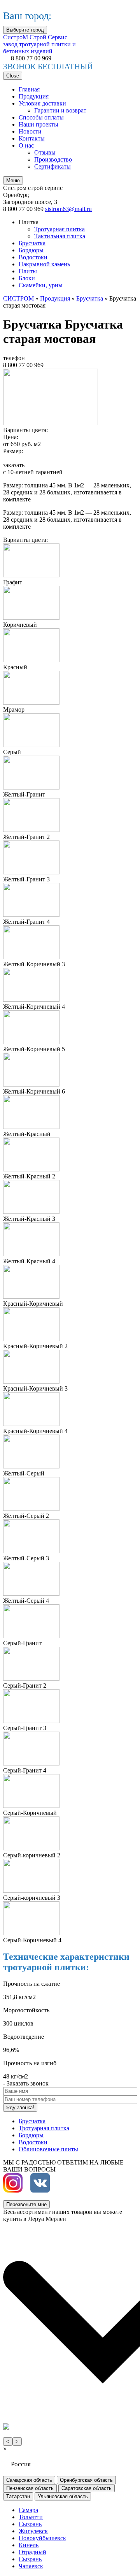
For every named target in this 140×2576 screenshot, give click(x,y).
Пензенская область (30, 2488)
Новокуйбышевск (42, 2538)
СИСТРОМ (18, 298)
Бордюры (31, 250)
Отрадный (32, 2552)
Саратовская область (87, 2488)
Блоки (27, 278)
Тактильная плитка (60, 236)
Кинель (29, 2545)
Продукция (34, 96)
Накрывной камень (44, 264)
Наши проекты (38, 124)
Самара (28, 2510)
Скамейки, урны (41, 285)
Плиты (28, 271)
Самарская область (29, 2480)
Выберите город (25, 30)
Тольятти (31, 2517)
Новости (30, 131)
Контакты (32, 138)
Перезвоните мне (26, 2204)
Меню (13, 180)
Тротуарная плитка (59, 229)
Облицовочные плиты (48, 2149)
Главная (29, 89)
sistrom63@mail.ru (68, 209)
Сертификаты (52, 166)
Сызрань (30, 2524)
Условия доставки (42, 103)
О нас (26, 145)
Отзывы (45, 152)
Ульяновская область (63, 2496)
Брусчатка (32, 243)
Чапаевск (31, 2566)
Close (13, 76)
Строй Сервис (39, 44)
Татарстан (18, 2496)
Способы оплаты (41, 117)
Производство (53, 159)
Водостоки (33, 257)
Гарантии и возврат (60, 110)
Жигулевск (33, 2531)
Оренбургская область (86, 2480)
